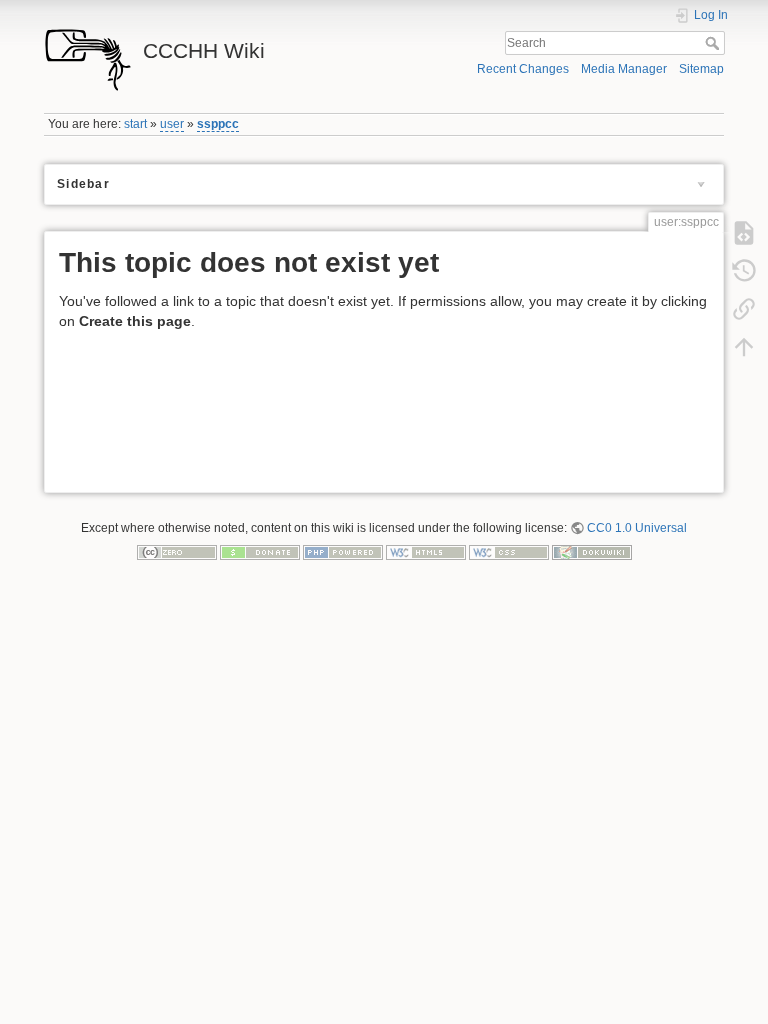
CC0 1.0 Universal (637, 528)
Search (714, 43)
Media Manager (624, 69)
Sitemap (701, 69)
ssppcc (218, 124)
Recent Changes (523, 69)
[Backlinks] (744, 309)
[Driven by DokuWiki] (592, 551)
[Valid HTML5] (426, 551)
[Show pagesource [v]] (744, 233)
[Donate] (260, 551)
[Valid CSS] (509, 551)
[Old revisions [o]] (744, 271)
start (135, 124)
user (172, 124)
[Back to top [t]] (744, 347)
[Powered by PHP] (343, 551)
